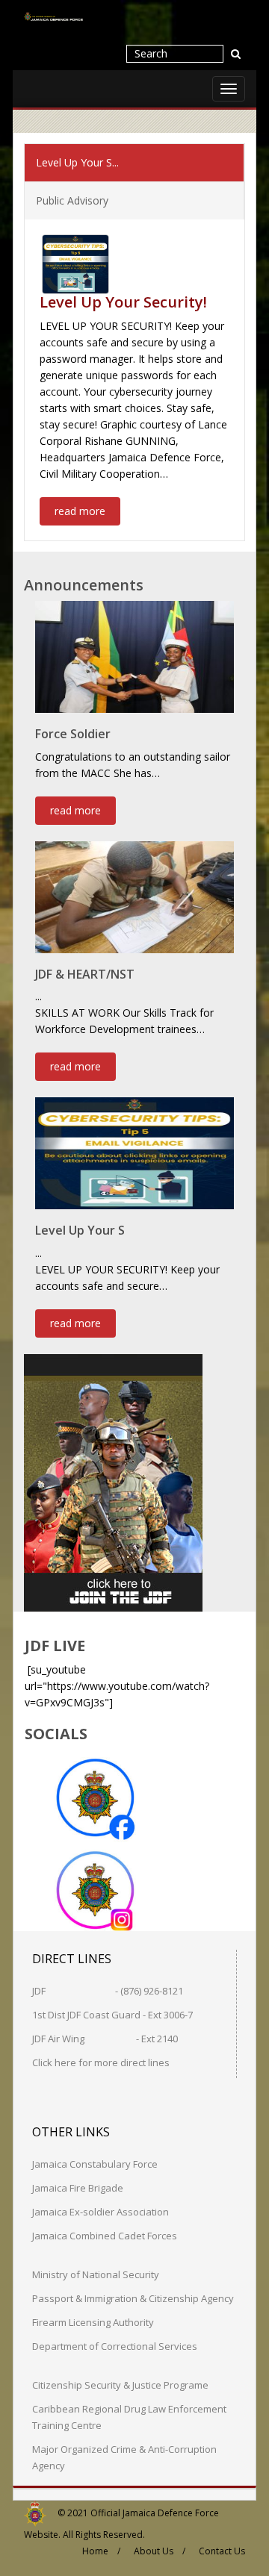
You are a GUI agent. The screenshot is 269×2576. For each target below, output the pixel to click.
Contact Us (222, 2551)
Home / (101, 2551)
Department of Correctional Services (115, 2346)
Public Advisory (72, 200)
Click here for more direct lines (101, 2062)
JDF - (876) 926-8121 (108, 1991)
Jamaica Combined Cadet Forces (105, 2236)
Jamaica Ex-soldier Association (101, 2212)
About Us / (160, 2551)
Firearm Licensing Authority (93, 2322)
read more (80, 511)
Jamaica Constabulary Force (95, 2164)
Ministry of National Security (96, 2274)
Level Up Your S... (77, 162)
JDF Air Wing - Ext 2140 (105, 2039)
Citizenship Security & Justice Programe (120, 2385)
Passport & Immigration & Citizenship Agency (133, 2298)
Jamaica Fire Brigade (78, 2188)
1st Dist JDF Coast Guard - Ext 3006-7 (112, 2015)
